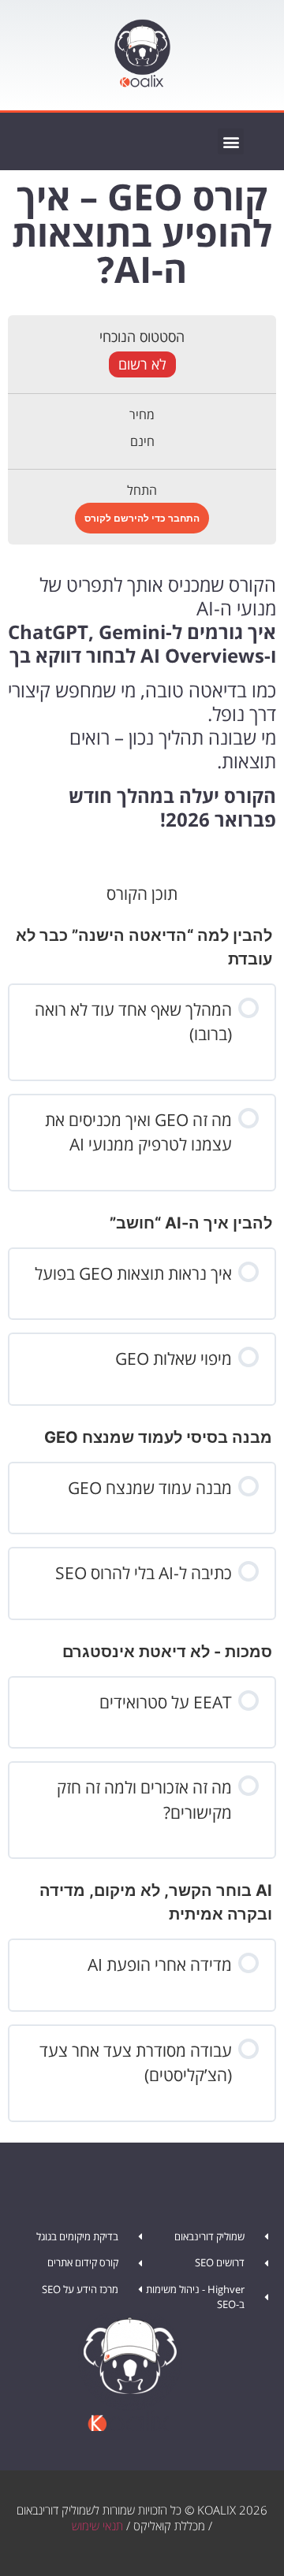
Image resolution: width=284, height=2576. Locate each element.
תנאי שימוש (97, 2526)
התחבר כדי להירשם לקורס (142, 518)
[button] (231, 141)
